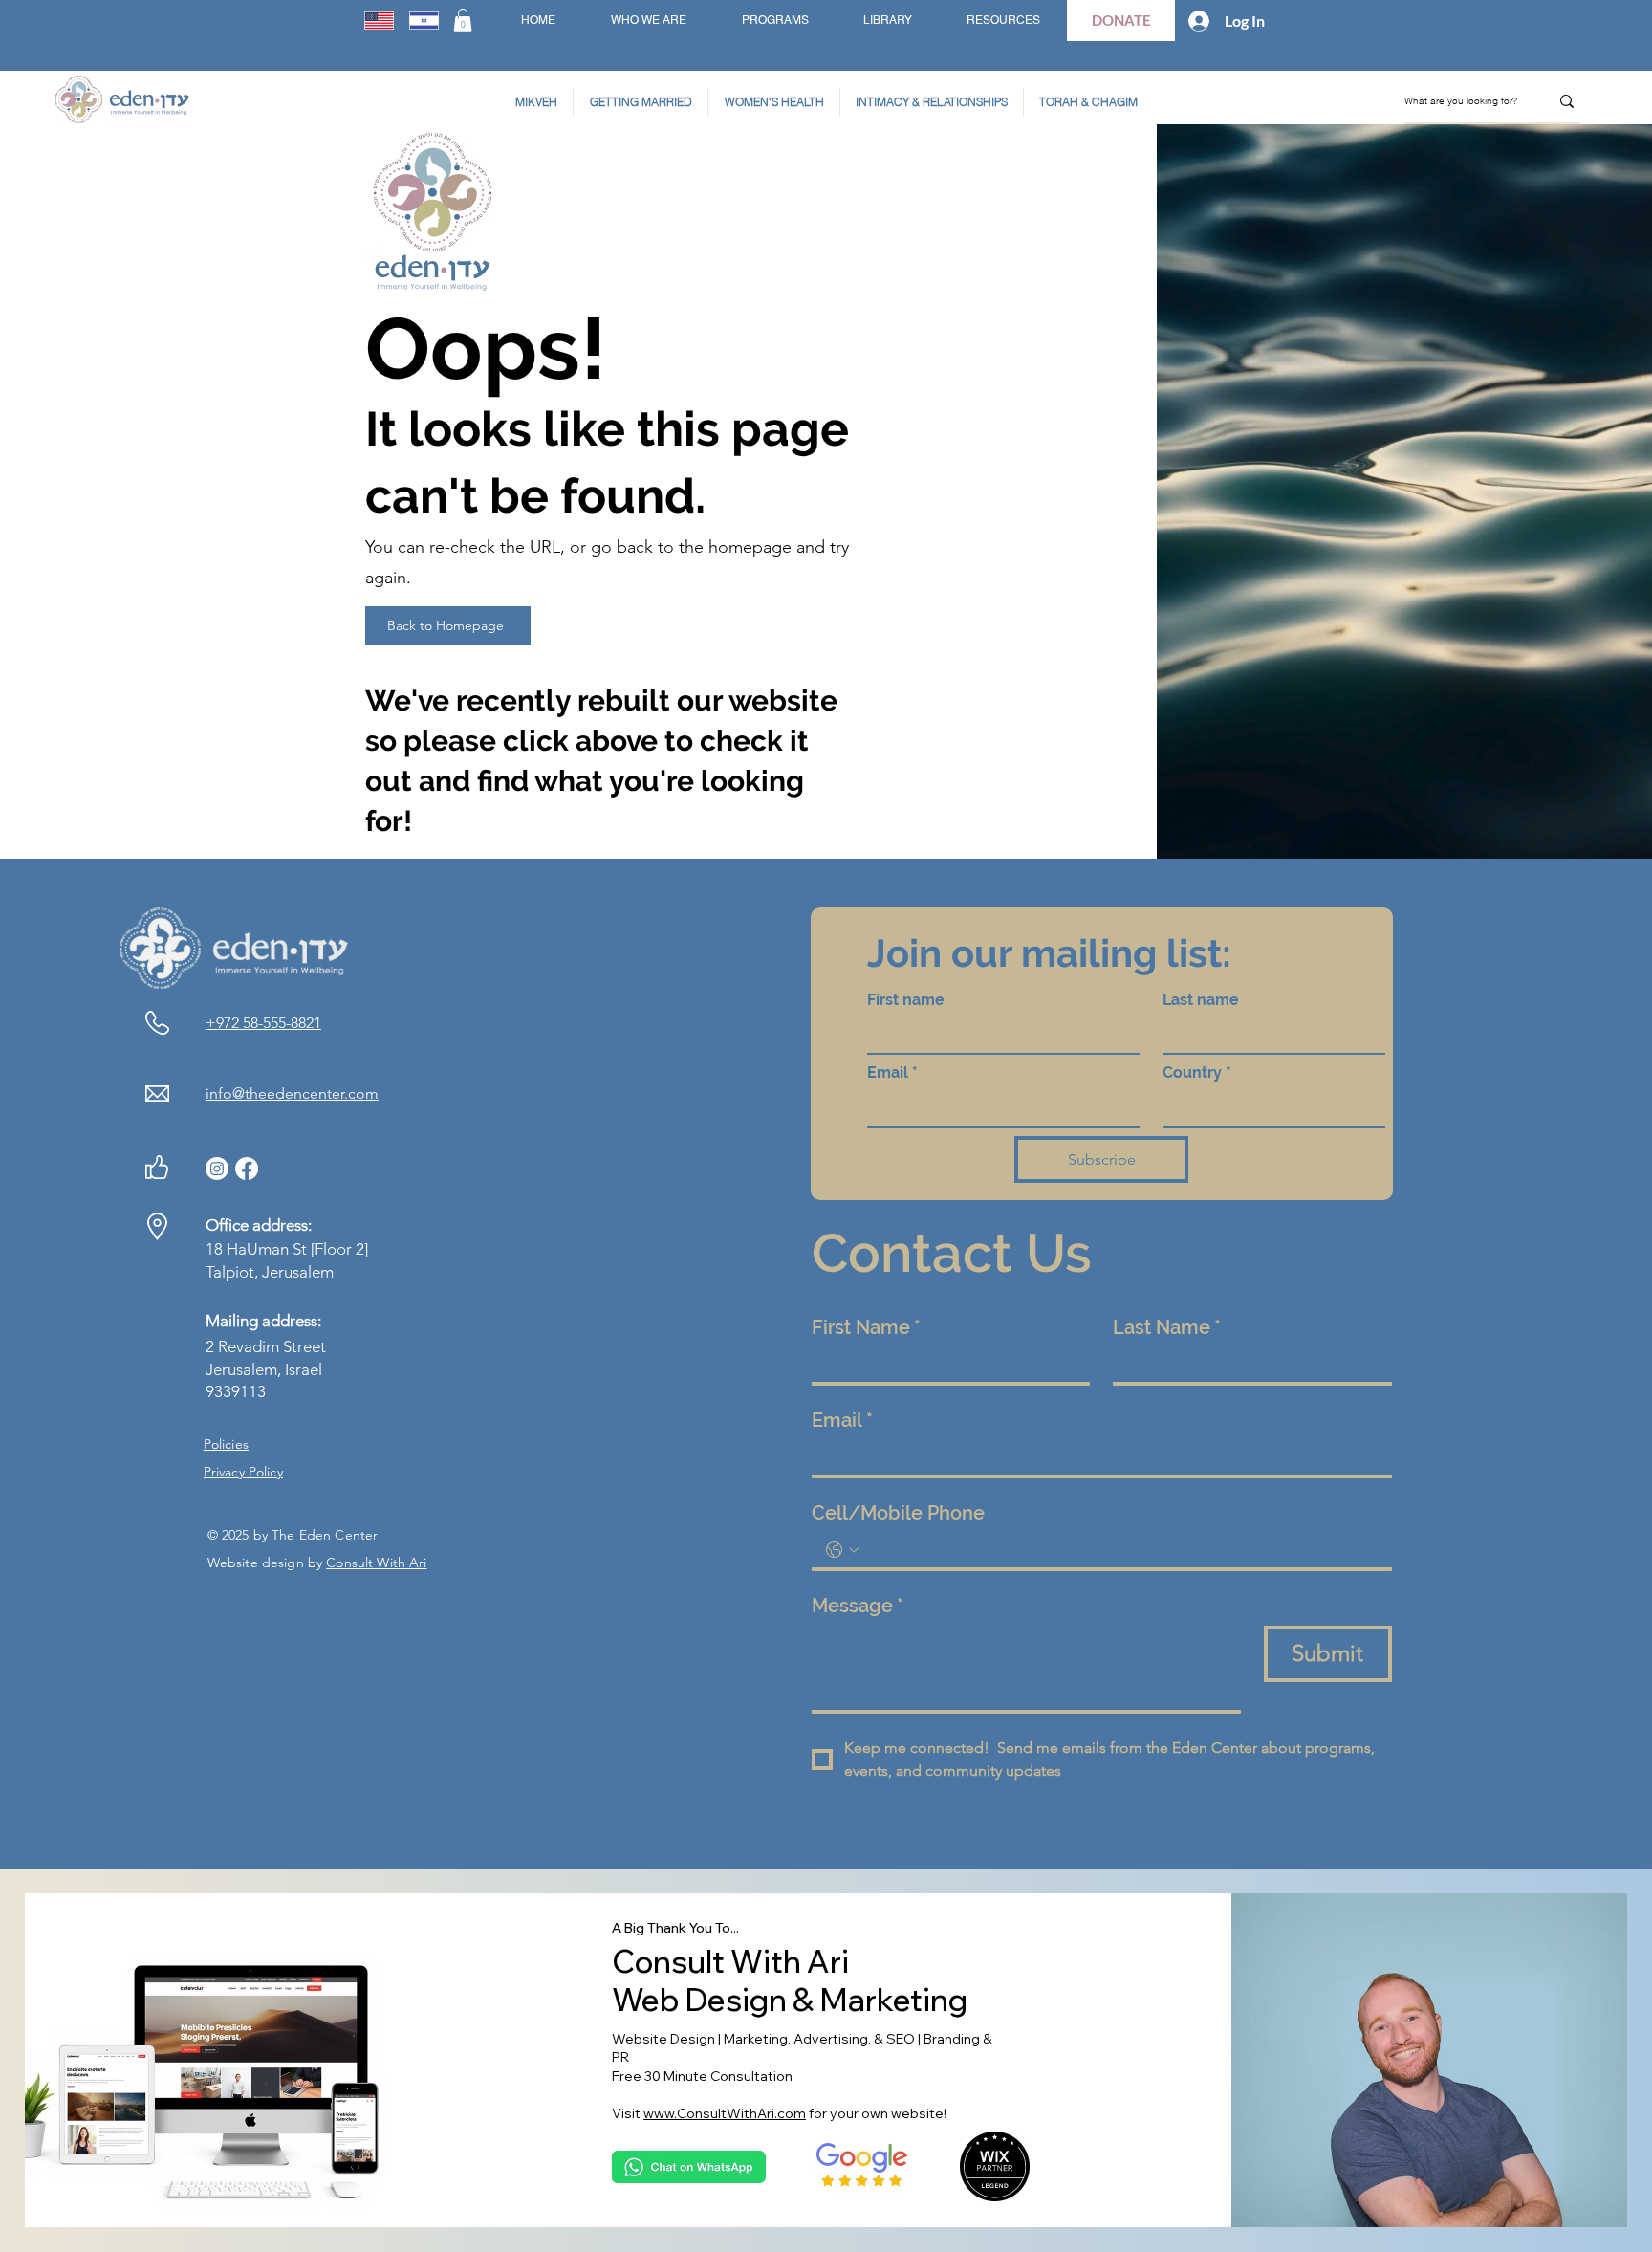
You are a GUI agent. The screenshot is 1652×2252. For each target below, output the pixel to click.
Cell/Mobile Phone (898, 1513)
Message (858, 1606)
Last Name (1167, 1327)
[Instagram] (217, 1169)
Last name (1201, 1000)
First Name (866, 1327)
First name (906, 1000)
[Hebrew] (424, 21)
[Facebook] (247, 1169)
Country (1197, 1072)
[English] (380, 21)
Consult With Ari (376, 1563)
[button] (463, 20)
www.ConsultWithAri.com (725, 2113)
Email (892, 1072)
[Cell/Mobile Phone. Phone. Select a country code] (842, 1550)
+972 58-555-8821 (263, 1023)
